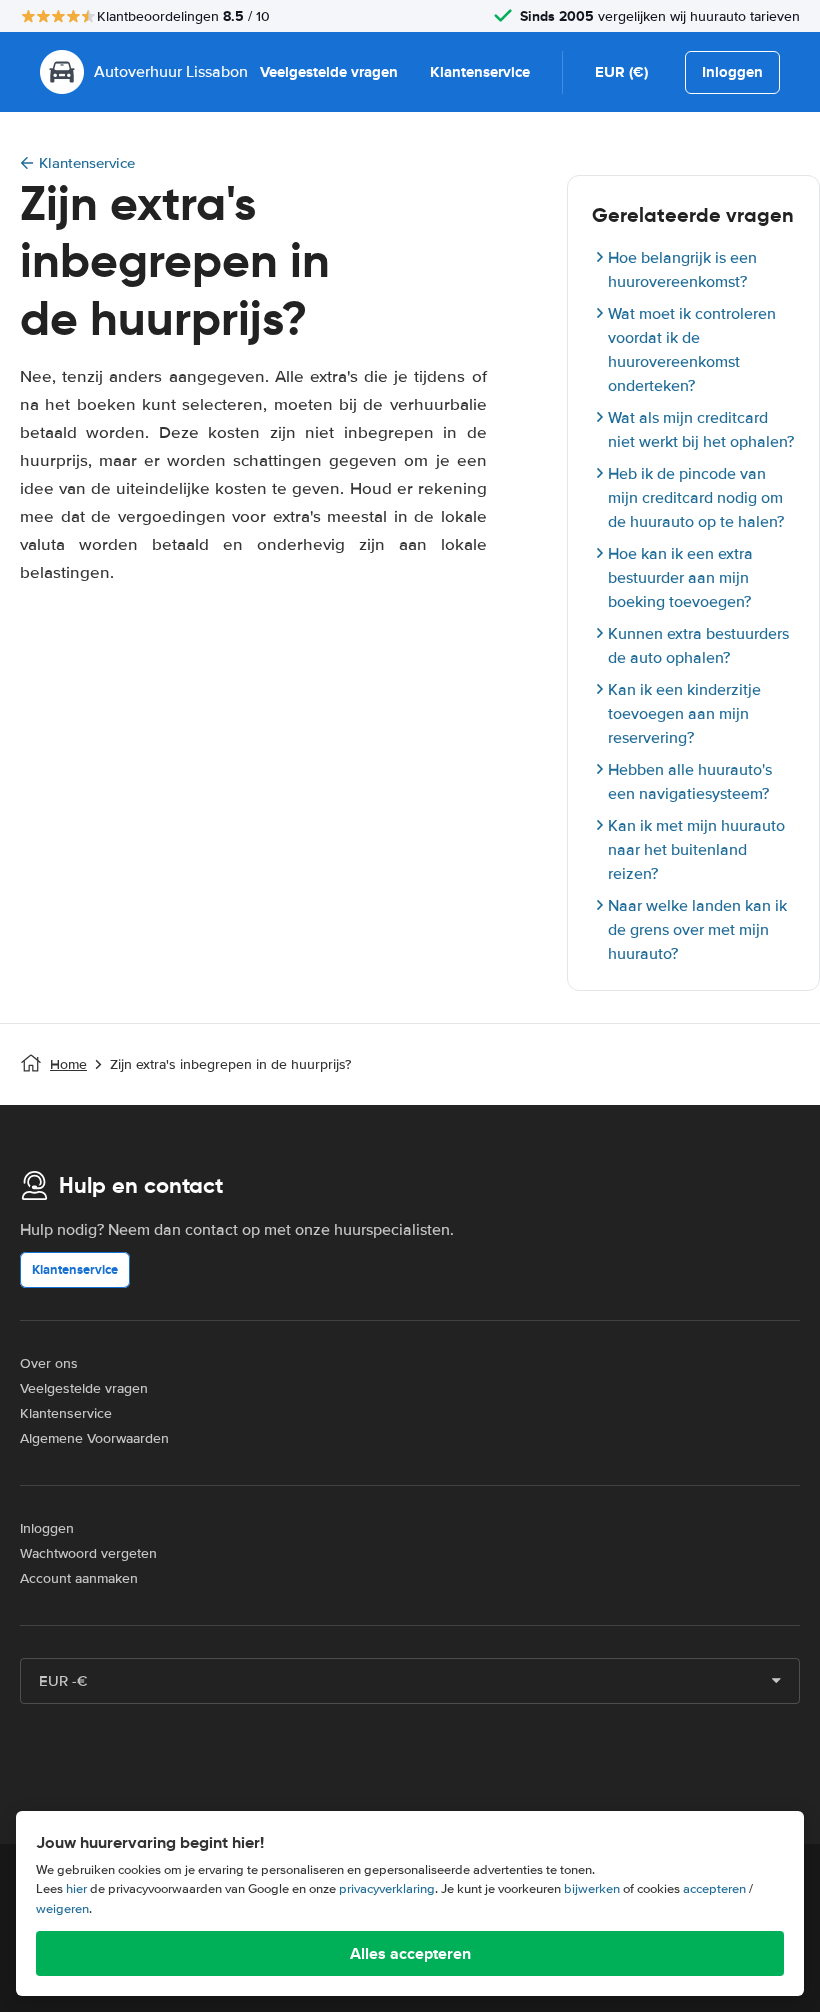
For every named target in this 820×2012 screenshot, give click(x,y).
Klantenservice (480, 72)
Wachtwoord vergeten (88, 1553)
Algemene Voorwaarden (94, 1438)
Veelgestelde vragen (329, 72)
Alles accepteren (410, 1953)
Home (68, 1064)
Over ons (49, 1363)
